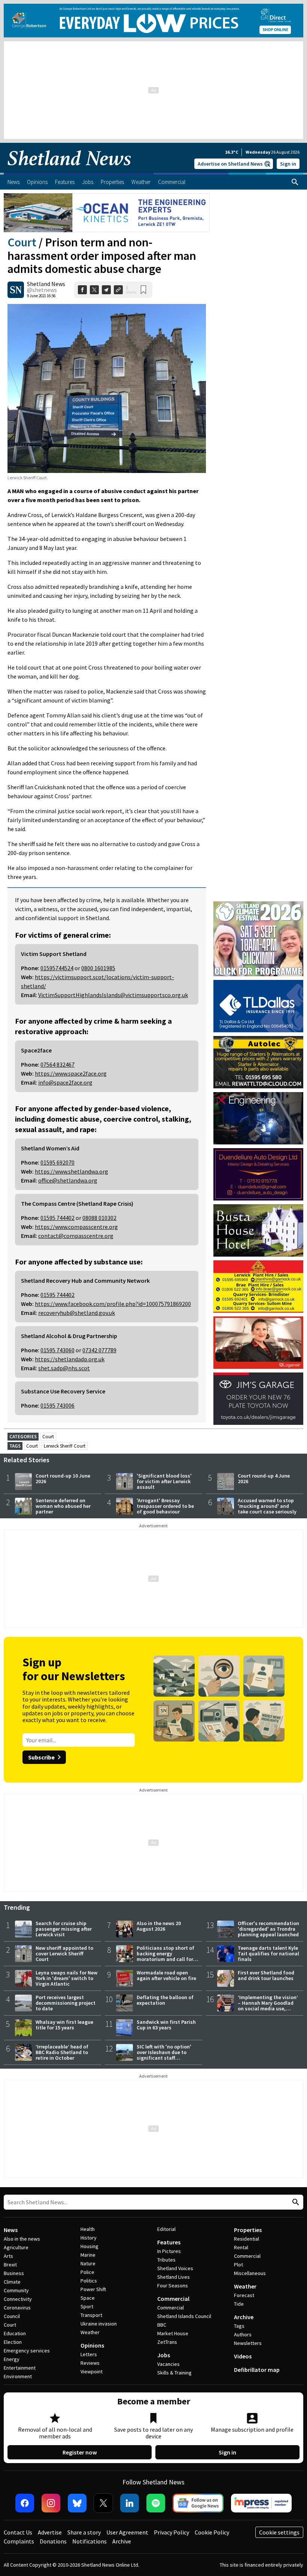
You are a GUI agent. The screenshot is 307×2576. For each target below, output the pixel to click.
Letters (89, 2354)
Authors (243, 2334)
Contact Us (18, 2532)
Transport (91, 2315)
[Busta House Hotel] (258, 1230)
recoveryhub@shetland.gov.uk (77, 1313)
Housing (89, 2246)
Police (87, 2272)
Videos (243, 2356)
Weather (90, 2332)
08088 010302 (99, 1218)
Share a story (84, 2532)
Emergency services (27, 2351)
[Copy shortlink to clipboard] (118, 290)
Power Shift (93, 2289)
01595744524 (57, 968)
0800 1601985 (98, 968)
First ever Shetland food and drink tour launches (266, 1975)
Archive (244, 2317)
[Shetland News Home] (69, 170)
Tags (239, 2326)
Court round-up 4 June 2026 (264, 1478)
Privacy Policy (171, 2532)
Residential (247, 2239)
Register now (80, 2452)
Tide (239, 2304)
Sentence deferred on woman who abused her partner (63, 1506)
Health (88, 2229)
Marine (88, 2255)
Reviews (90, 2363)
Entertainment (20, 2368)
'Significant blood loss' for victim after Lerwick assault (164, 1481)
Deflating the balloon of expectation (165, 2000)
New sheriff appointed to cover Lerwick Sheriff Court (64, 1953)
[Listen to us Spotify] (156, 2503)
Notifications (89, 2541)
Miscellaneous (250, 2273)
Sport (87, 2306)
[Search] (295, 182)
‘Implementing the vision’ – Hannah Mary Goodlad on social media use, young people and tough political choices (268, 2008)
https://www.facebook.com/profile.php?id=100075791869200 (113, 1304)
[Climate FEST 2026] (258, 905)
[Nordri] (258, 1118)
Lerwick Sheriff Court (65, 1446)
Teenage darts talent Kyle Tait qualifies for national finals (268, 1953)
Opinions (92, 2345)
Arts (8, 2256)
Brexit (10, 2265)
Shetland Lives (174, 2277)
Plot (238, 2265)
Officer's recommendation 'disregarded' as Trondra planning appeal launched (268, 1929)
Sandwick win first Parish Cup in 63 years (166, 2025)
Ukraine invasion (99, 2324)
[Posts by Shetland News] (16, 290)
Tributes (166, 2260)
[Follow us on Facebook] (25, 2503)
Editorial (166, 2229)
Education (15, 2333)
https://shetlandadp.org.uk (70, 1359)
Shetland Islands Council (184, 2316)
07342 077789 (99, 1350)
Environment (18, 2376)
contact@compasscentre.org (76, 1236)
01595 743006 (57, 1405)
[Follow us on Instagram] (51, 2503)
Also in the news (22, 2239)
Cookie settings (279, 2532)
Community (16, 2290)
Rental (241, 2247)
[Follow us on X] (103, 2503)
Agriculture (16, 2247)
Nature (88, 2263)
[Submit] (295, 2202)
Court (22, 242)
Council (12, 2316)
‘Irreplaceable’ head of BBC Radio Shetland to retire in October (62, 2052)
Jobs (164, 2355)
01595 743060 (57, 1350)
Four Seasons (173, 2285)
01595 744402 (57, 1218)
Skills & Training (174, 2373)
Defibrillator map (257, 2370)
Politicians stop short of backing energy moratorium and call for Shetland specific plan (165, 1956)
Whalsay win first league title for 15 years (64, 2025)
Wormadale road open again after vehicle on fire (166, 1975)
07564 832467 (57, 1064)
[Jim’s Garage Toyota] (258, 1399)
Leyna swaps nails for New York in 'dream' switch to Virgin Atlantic (66, 1978)
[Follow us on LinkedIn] (130, 2503)
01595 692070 (57, 1162)
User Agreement (127, 2532)
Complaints (19, 2541)
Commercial (173, 2299)
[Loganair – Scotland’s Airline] (258, 1343)
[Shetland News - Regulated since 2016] (261, 2503)
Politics (89, 2281)
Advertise (50, 2532)
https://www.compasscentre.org (76, 1227)
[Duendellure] (258, 1174)
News (11, 2230)
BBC (162, 2325)
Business (14, 2273)
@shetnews (42, 290)
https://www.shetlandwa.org (72, 1171)
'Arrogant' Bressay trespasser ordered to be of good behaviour (165, 1506)
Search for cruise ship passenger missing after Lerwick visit (64, 1929)
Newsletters (248, 2343)
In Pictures (169, 2251)
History (89, 2238)
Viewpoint (92, 2371)
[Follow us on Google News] (198, 2503)
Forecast (244, 2295)
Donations (53, 2541)
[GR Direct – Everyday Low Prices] (153, 21)
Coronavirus (17, 2308)
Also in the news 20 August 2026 (159, 1926)
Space (88, 2298)
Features (169, 2242)
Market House (173, 2333)
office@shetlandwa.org (68, 1180)
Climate (12, 2282)
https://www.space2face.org (71, 1073)
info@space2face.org (65, 1082)
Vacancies (168, 2364)
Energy (12, 2359)
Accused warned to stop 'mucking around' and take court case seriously (267, 1506)
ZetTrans (167, 2342)
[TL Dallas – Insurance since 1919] (258, 1006)
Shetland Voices (175, 2268)
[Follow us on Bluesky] (77, 2503)
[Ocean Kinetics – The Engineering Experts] (107, 213)
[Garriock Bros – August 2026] (258, 1287)
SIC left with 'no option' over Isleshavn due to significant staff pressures (164, 2055)
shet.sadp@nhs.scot (64, 1368)
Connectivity (18, 2299)
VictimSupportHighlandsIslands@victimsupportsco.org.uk (113, 995)
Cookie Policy (212, 2532)
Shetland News (46, 284)
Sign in (288, 164)
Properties (248, 2230)
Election (13, 2342)
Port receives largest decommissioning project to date (66, 2003)
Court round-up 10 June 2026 (63, 1478)
